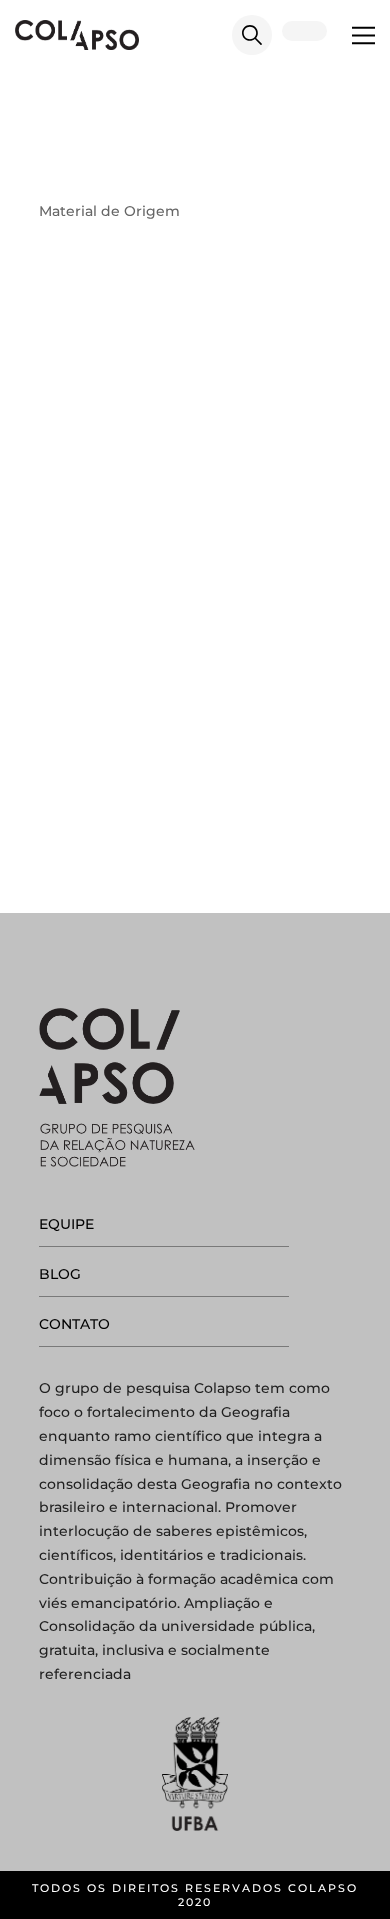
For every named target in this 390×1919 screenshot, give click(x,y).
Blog (60, 1274)
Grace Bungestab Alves (171, 538)
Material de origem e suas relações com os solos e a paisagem (164, 502)
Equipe (66, 1224)
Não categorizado (168, 562)
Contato (74, 1324)
